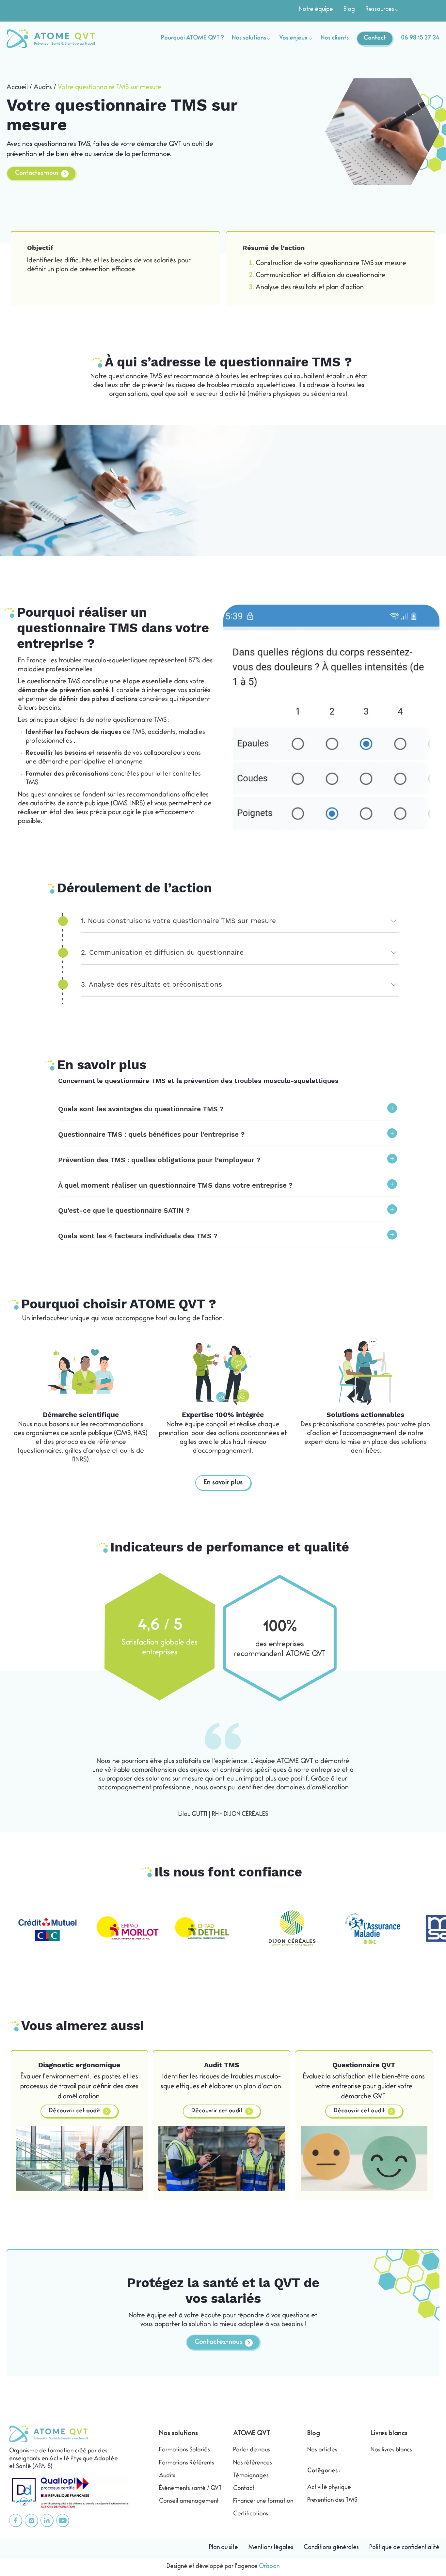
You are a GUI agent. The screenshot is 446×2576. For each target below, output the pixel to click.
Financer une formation (263, 2502)
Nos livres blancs (391, 2450)
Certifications (251, 2514)
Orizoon (269, 2567)
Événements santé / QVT (190, 2489)
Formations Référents (187, 2463)
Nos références (253, 2463)
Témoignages (251, 2476)
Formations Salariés (184, 2450)
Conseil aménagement (189, 2502)
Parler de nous (252, 2450)
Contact (244, 2489)
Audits (43, 88)
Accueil (17, 88)
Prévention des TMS (332, 2501)
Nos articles (322, 2450)
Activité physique (329, 2488)
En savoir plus (223, 1483)
